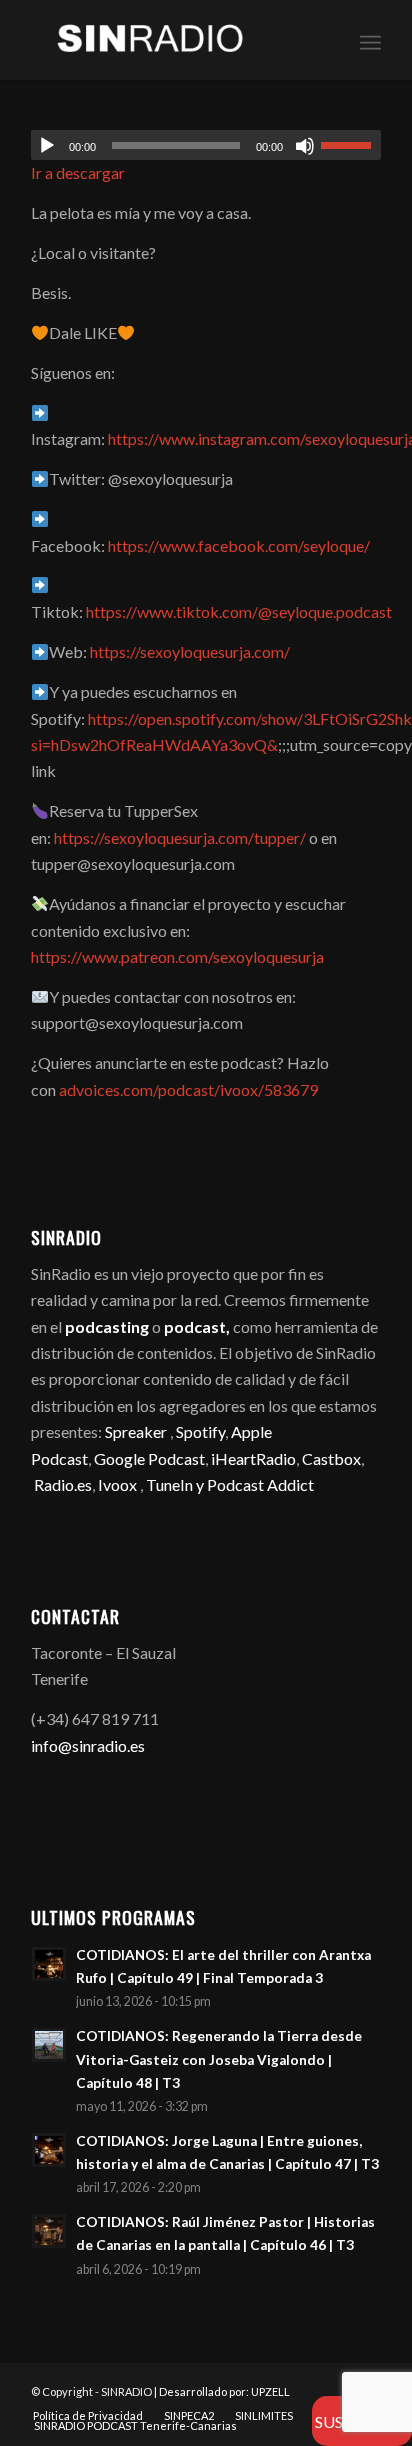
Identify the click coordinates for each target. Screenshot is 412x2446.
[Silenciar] (305, 146)
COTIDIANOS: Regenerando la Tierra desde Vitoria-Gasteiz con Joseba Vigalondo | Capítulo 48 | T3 (219, 2059)
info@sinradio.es (88, 1745)
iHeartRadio (252, 1458)
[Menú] (370, 40)
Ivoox (117, 1484)
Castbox (331, 1458)
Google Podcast (149, 1458)
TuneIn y (176, 1484)
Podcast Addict (260, 1484)
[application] (206, 145)
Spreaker (136, 1431)
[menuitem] (370, 40)
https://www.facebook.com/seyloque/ (239, 545)
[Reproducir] (47, 146)
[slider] (351, 145)
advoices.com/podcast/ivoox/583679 (188, 1089)
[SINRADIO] (171, 40)
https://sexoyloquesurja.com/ (190, 651)
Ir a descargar (78, 172)
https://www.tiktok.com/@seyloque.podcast (239, 611)
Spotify (200, 1431)
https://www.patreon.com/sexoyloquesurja (177, 956)
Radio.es (63, 1484)
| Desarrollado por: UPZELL (222, 2391)
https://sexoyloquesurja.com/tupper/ (180, 837)
